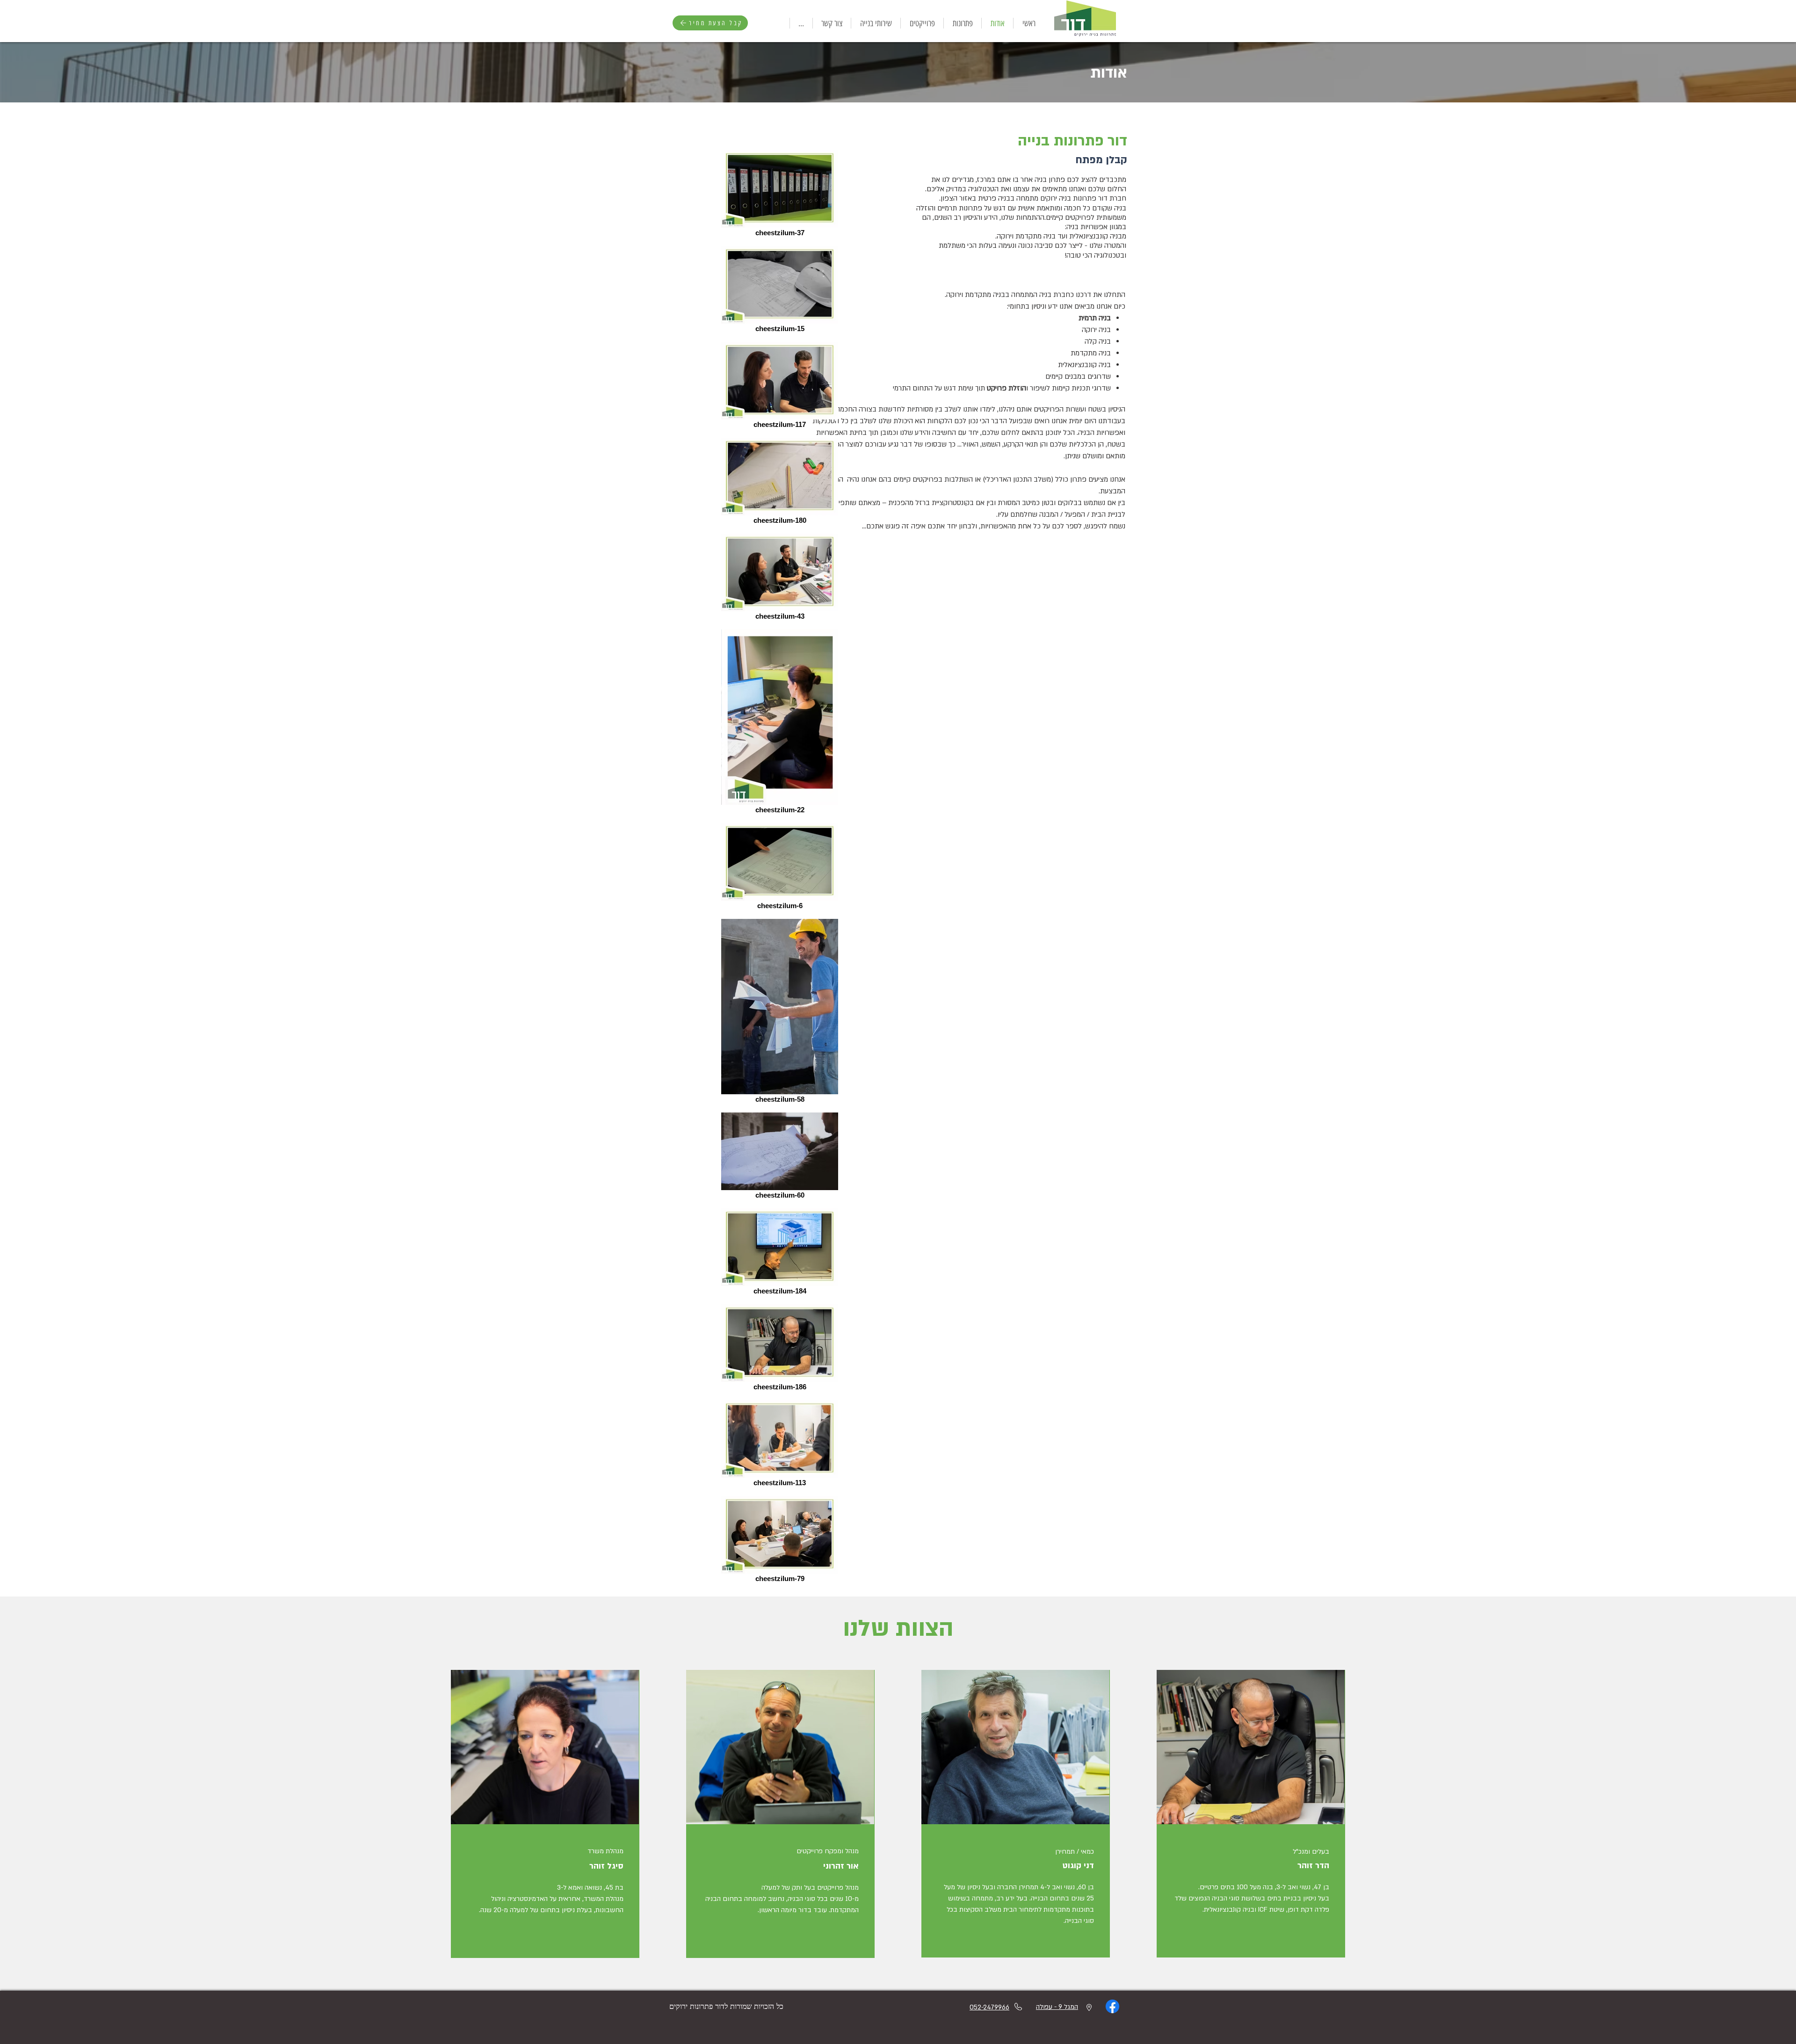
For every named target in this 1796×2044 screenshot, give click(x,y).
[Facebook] (1112, 2006)
